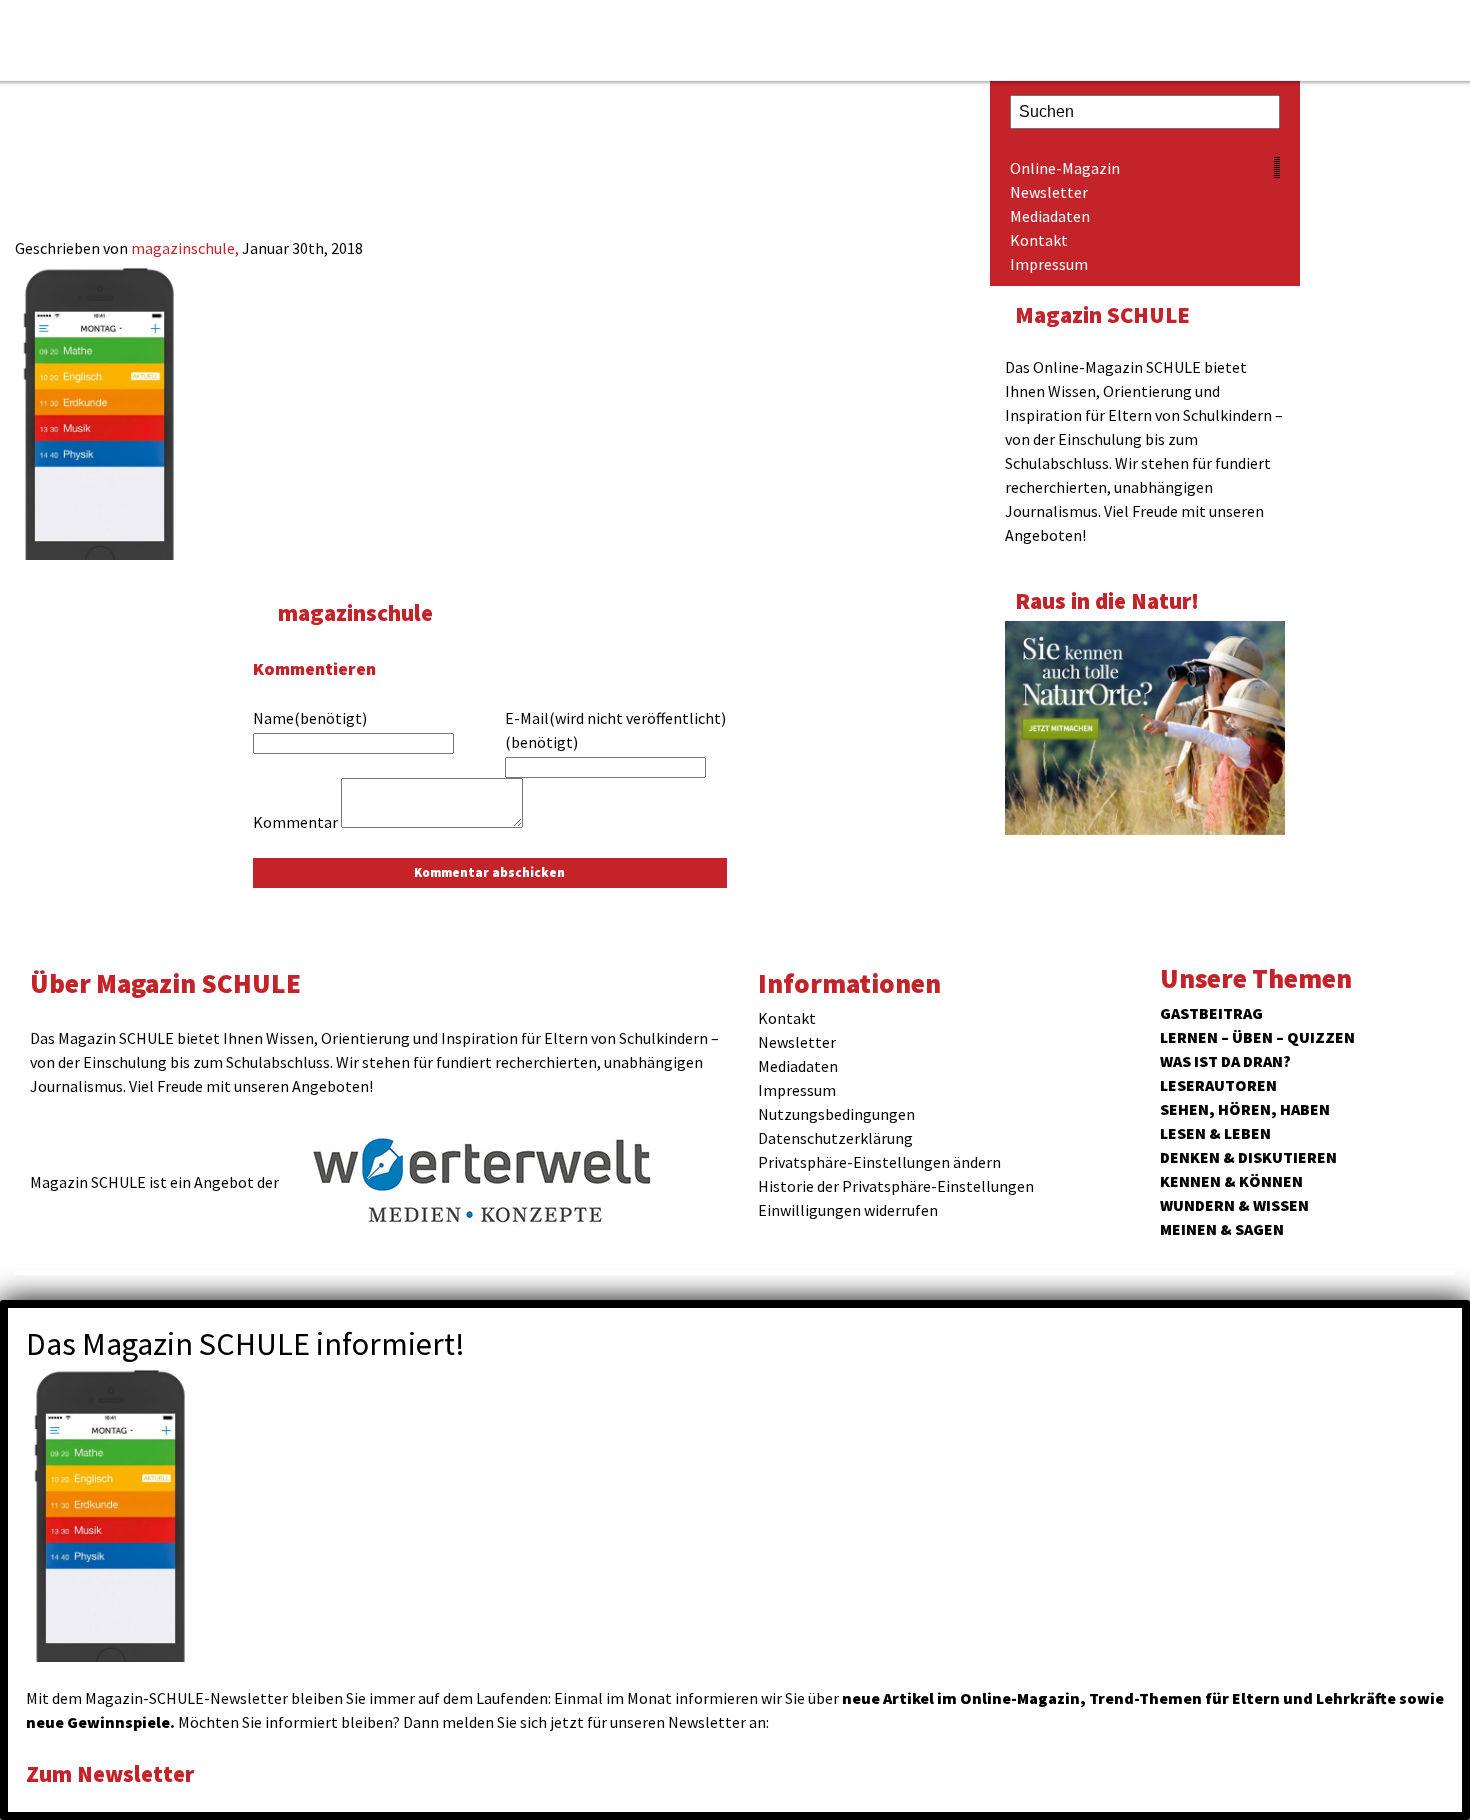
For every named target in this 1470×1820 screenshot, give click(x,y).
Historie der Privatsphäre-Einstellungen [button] (896, 1186)
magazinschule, (186, 248)
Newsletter (1049, 192)
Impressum (1049, 264)
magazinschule (355, 612)
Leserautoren (1218, 1085)
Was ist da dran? (1225, 1061)
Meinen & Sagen (1222, 1229)
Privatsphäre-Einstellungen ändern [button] (879, 1162)
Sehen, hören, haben (1245, 1109)
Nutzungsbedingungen (836, 1114)
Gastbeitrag (1211, 1013)
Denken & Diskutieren (1248, 1157)
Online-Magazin (1065, 168)
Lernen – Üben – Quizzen (1257, 1037)
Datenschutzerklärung (835, 1138)
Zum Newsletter (110, 1773)
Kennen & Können (1231, 1181)
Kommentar (295, 822)
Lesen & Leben (1215, 1133)
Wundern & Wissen (1234, 1205)
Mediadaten (1050, 216)
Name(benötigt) (310, 718)
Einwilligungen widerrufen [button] (848, 1210)
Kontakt (1039, 240)
